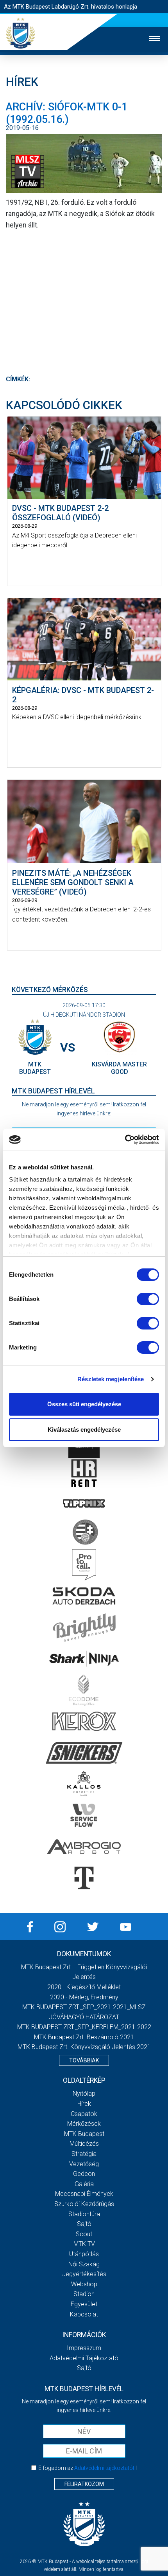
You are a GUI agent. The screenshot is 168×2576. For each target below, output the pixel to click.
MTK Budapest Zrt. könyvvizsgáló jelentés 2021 (84, 2047)
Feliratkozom (84, 2484)
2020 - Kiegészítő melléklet (84, 1987)
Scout (84, 2234)
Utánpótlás (84, 2254)
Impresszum (84, 2348)
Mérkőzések (84, 2124)
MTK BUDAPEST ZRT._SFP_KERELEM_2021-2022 (84, 2027)
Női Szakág (84, 2264)
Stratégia (84, 2154)
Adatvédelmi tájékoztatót (104, 2468)
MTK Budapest (84, 2134)
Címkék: (18, 379)
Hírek (84, 2104)
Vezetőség (84, 2164)
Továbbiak (84, 2060)
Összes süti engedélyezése (84, 1404)
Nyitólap (84, 2093)
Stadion (84, 2294)
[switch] (148, 1299)
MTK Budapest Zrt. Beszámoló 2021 (84, 2037)
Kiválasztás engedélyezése (84, 1430)
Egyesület (84, 2304)
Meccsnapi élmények (84, 2194)
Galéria (84, 2184)
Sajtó (84, 2224)
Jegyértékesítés (84, 2274)
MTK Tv (84, 2244)
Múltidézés (84, 2144)
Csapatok (84, 2114)
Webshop (84, 2284)
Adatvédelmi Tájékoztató (84, 2358)
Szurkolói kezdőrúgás (84, 2204)
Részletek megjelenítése (111, 1379)
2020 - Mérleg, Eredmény (84, 1997)
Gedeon (84, 2174)
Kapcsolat (84, 2314)
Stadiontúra (84, 2214)
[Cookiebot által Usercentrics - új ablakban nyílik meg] (125, 1140)
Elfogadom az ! (88, 2468)
